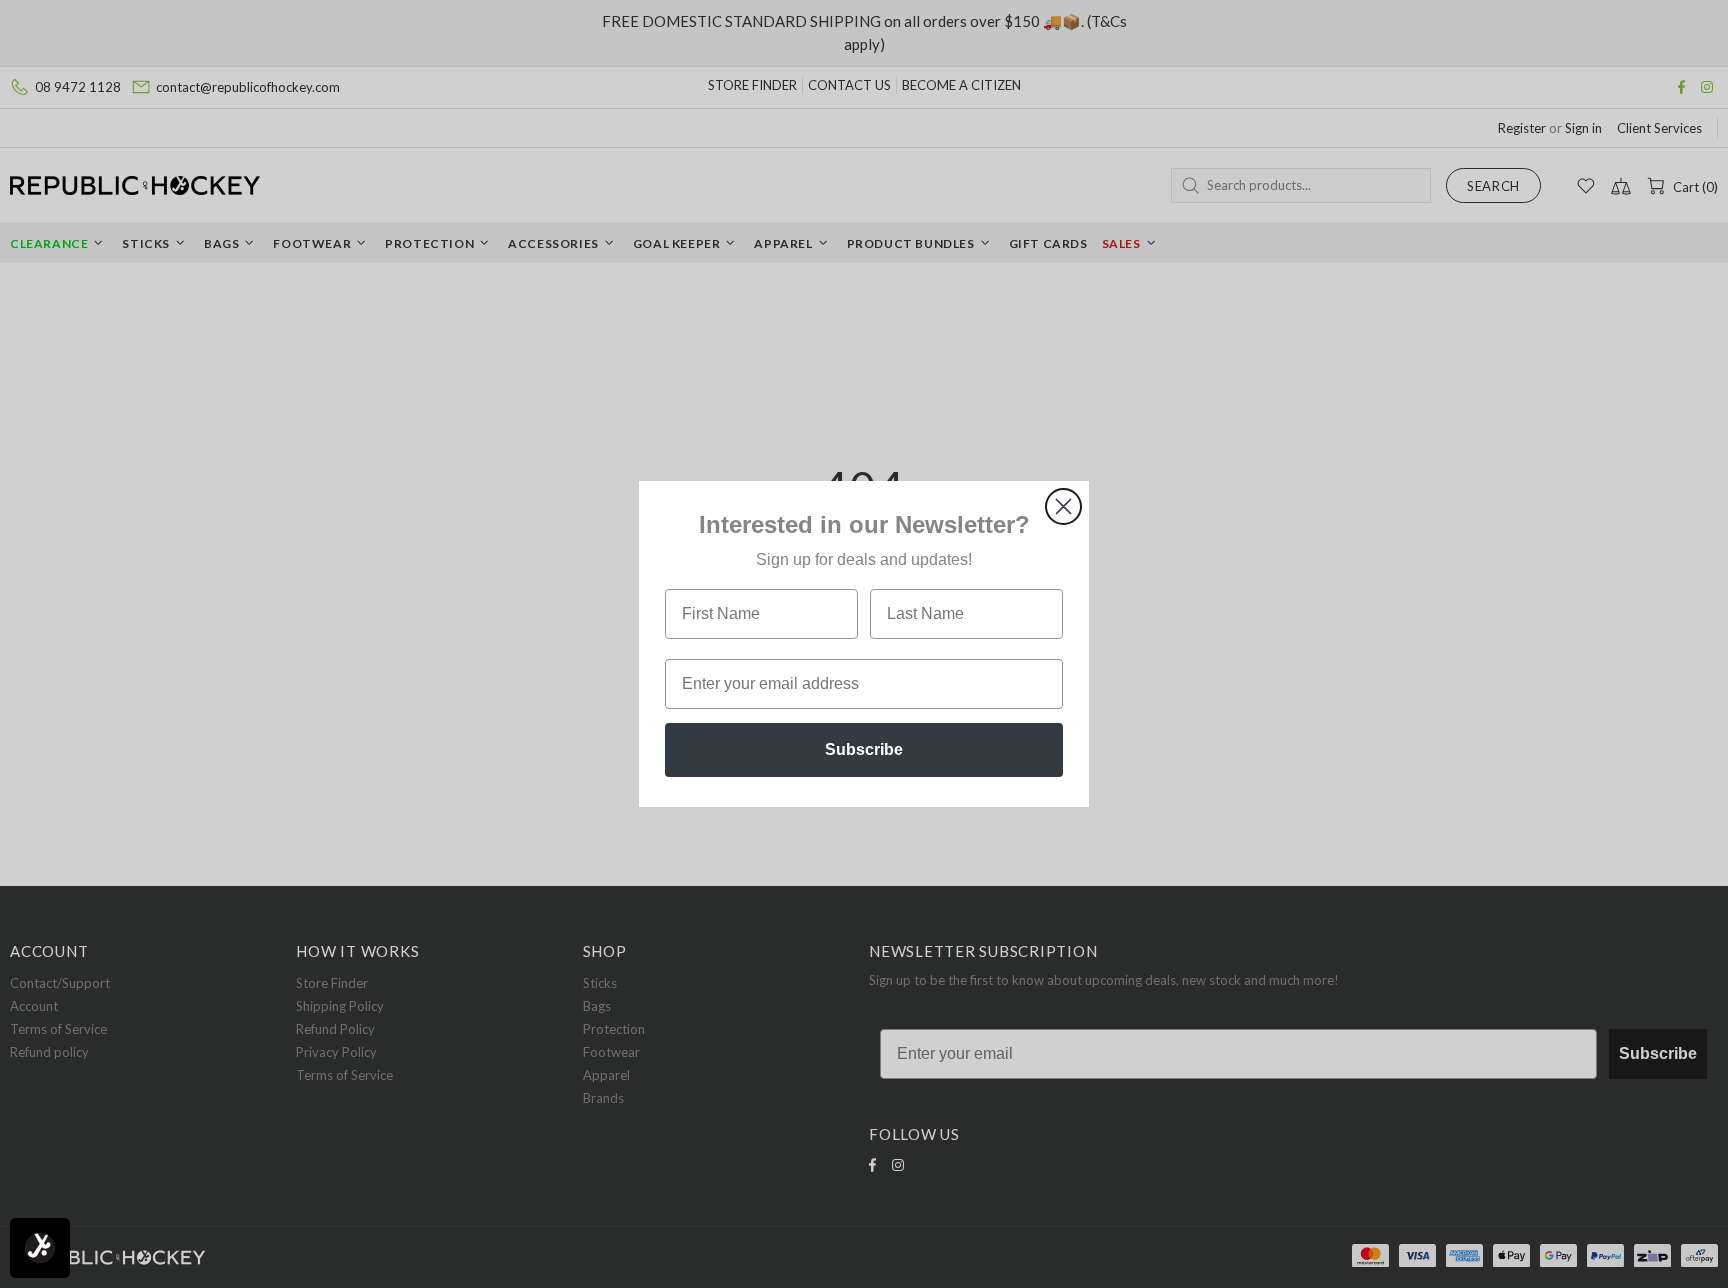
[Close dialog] (1063, 506)
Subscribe (864, 749)
